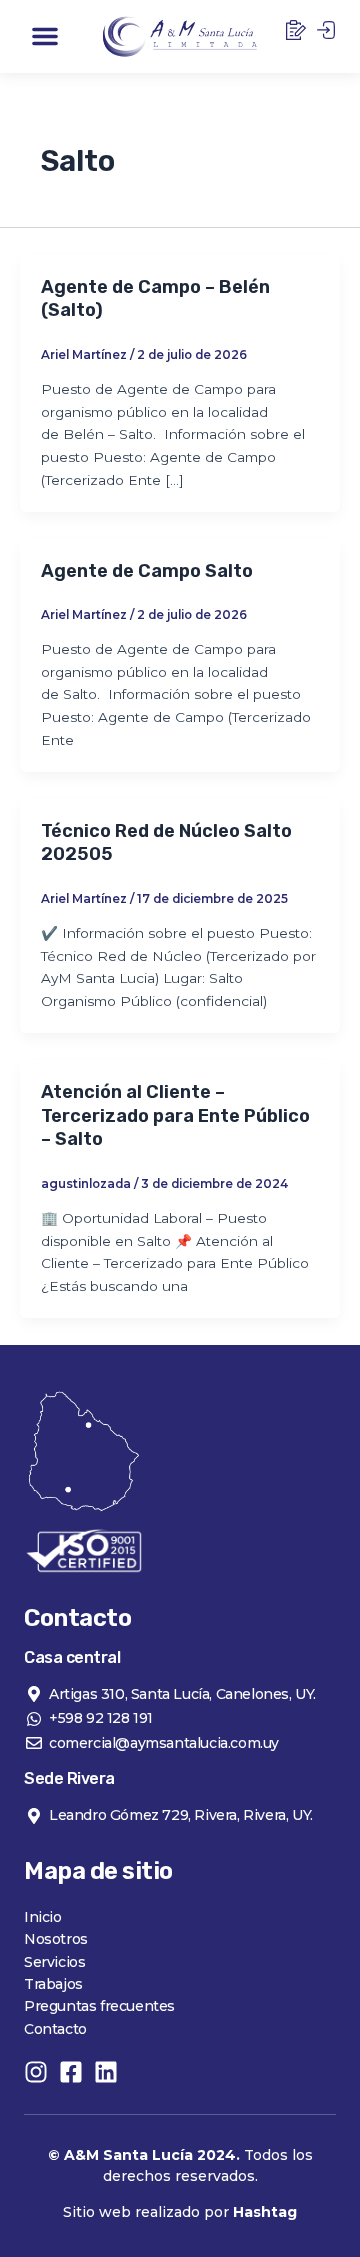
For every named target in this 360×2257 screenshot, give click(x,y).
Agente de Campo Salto (147, 571)
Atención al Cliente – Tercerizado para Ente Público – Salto (175, 1115)
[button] (45, 36)
